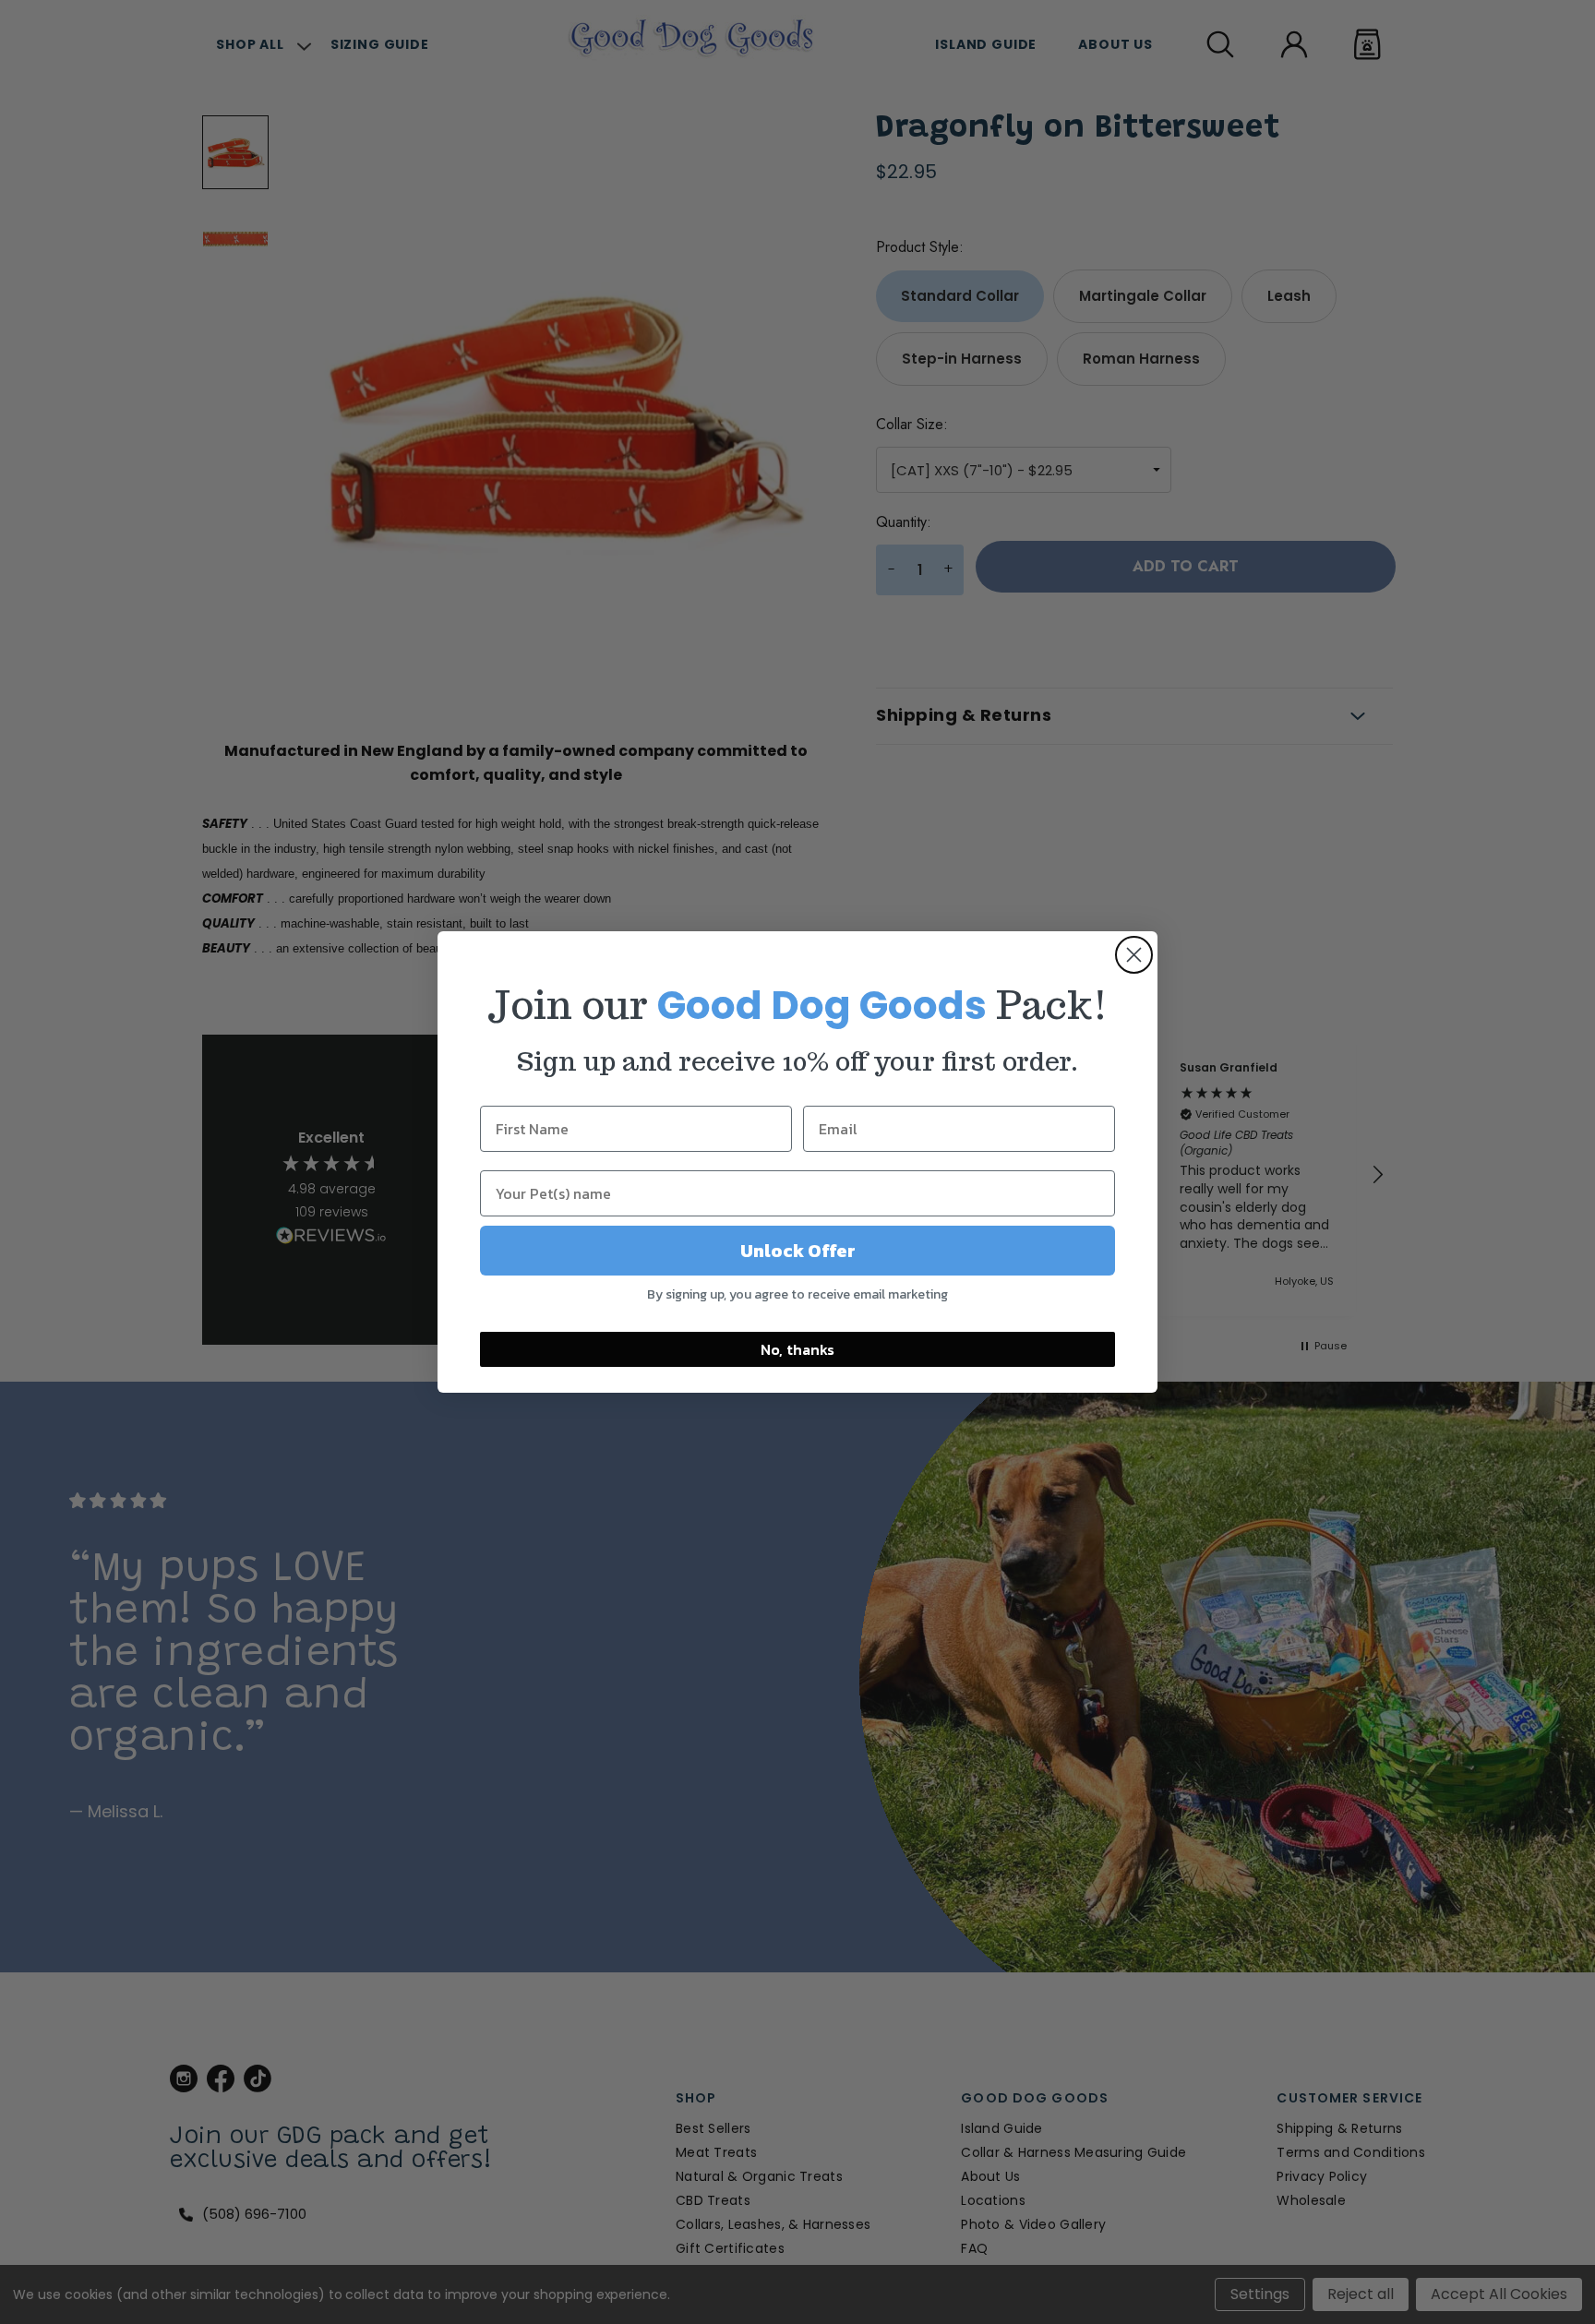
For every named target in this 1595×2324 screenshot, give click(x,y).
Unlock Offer (798, 1251)
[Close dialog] (1134, 955)
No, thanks (797, 1349)
